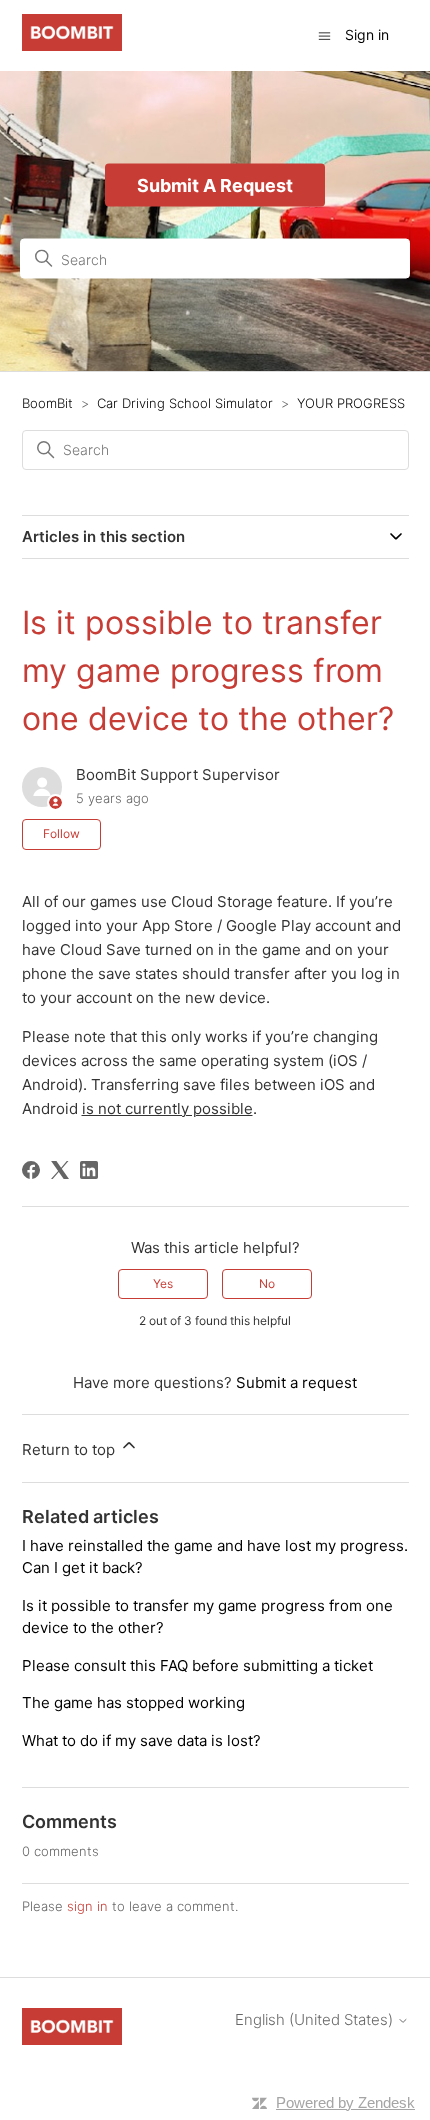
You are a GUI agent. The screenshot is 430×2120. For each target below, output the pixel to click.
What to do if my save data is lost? (141, 1740)
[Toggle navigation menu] (324, 34)
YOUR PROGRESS (351, 403)
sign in (87, 1906)
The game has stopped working (133, 1702)
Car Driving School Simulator (185, 403)
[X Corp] (60, 1170)
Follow (61, 833)
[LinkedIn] (89, 1170)
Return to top (70, 1449)
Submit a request (296, 1382)
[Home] (72, 45)
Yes (163, 1283)
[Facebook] (31, 1170)
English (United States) (316, 2019)
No (267, 1283)
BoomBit (47, 403)
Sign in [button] (367, 34)
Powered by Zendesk (345, 2102)
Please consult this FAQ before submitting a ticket (197, 1665)
